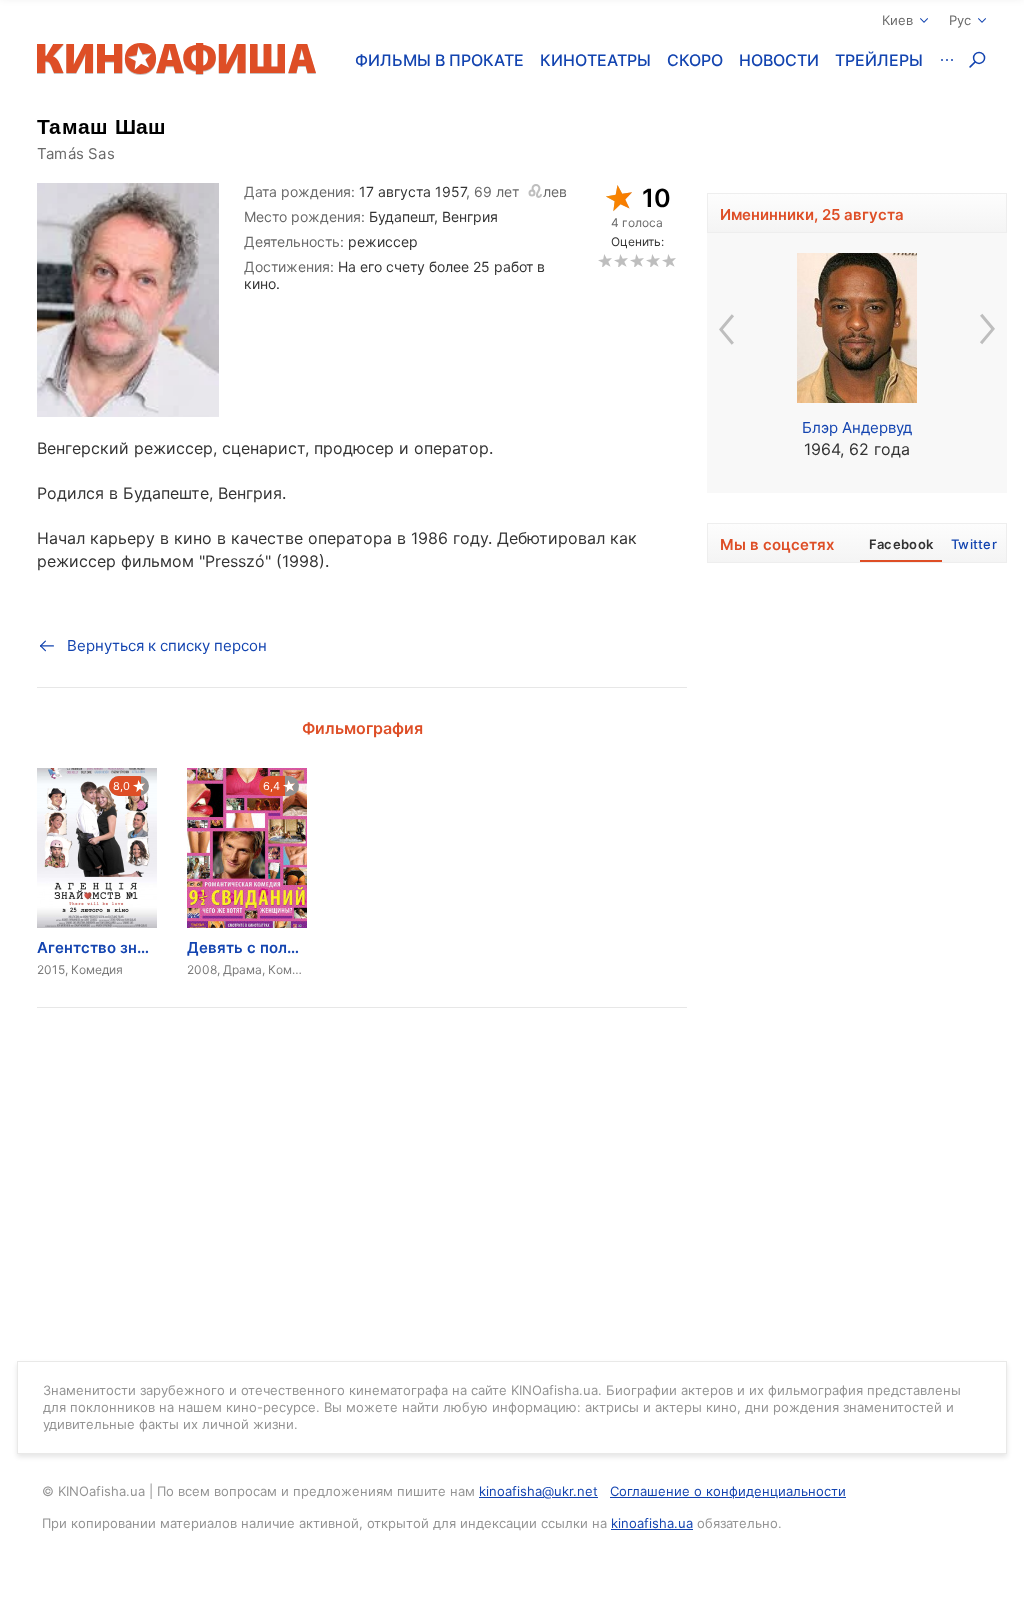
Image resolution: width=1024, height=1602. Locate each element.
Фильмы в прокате (439, 60)
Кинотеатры (595, 60)
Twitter (974, 544)
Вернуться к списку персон (167, 645)
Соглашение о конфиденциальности (728, 1491)
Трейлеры (879, 60)
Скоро (695, 60)
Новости (779, 60)
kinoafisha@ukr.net (538, 1491)
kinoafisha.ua (652, 1523)
